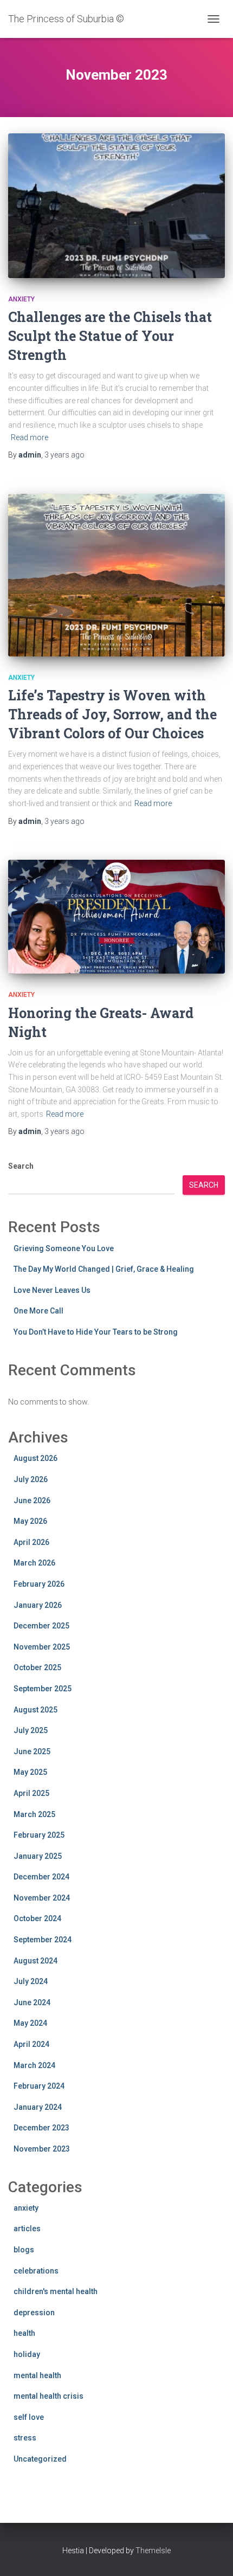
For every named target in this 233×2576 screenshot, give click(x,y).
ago (64, 455)
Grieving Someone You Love (64, 1248)
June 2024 (32, 2002)
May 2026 (30, 1521)
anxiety (21, 299)
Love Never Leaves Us (52, 1290)
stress (25, 2438)
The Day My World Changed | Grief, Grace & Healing (104, 1269)
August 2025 (35, 1710)
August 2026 (35, 1458)
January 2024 (38, 2107)
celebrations (36, 2271)
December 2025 (41, 1626)
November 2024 (42, 1898)
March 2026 (34, 1563)
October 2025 (37, 1667)
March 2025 (34, 1814)
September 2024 (43, 1940)
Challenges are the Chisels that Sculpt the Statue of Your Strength (110, 336)
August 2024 (35, 1961)
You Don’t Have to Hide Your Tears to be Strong (96, 1332)
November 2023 (42, 2149)
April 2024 (31, 2044)
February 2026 (39, 1584)
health (24, 2333)
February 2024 (39, 2086)
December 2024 (41, 1877)
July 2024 (31, 1981)
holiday (27, 2354)
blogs (24, 2250)
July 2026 (31, 1479)
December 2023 (41, 2128)
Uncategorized (40, 2459)
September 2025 (43, 1689)
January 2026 (38, 1605)
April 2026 (31, 1542)
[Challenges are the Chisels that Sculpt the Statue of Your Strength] (116, 206)
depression (34, 2313)
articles (27, 2229)
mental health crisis (48, 2396)
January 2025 (38, 1856)
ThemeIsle (153, 2551)
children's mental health (56, 2291)
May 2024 (30, 2023)
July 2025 (31, 1730)
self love (29, 2417)
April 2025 (31, 1793)
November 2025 (42, 1647)
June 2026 (32, 1500)
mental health (37, 2375)
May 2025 (30, 1772)
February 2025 (39, 1835)
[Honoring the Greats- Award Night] (116, 917)
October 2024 (37, 1918)
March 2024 (34, 2065)
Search (21, 1166)
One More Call (38, 1311)
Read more (30, 437)
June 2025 (32, 1751)
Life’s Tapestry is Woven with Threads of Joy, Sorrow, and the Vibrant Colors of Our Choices (112, 714)
